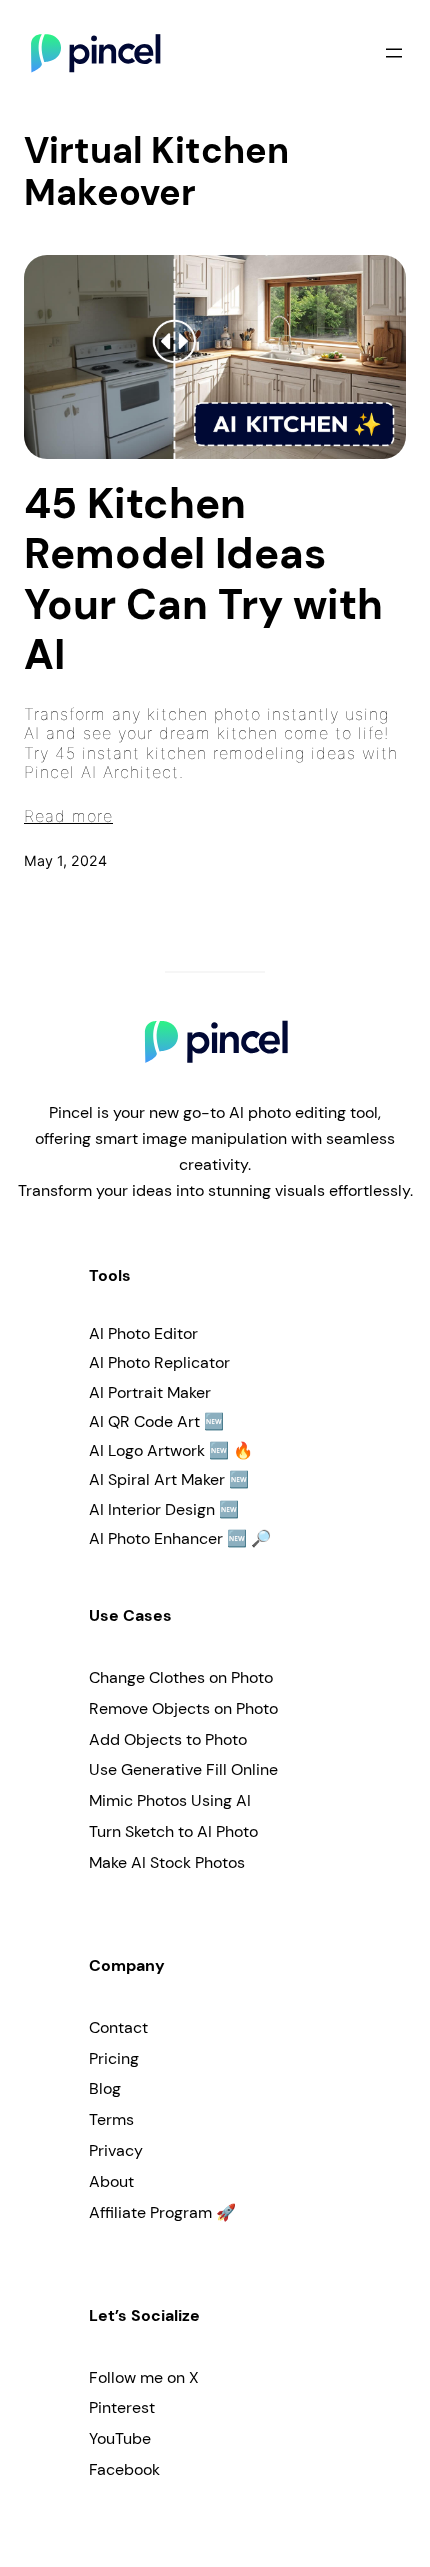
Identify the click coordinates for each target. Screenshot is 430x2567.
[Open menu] (394, 53)
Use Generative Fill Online (183, 1769)
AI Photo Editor (143, 1333)
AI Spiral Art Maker (157, 1479)
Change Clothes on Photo (181, 1677)
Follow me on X (144, 2377)
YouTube (120, 2438)
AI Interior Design (152, 1509)
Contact (118, 2027)
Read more (68, 816)
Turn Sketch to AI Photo (173, 1831)
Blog (105, 2088)
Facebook (124, 2469)
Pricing (114, 2058)
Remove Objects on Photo (183, 1708)
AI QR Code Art (144, 1421)
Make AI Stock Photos (167, 1862)
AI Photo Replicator (159, 1362)
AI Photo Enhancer (156, 1538)
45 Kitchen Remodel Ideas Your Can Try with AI (203, 580)
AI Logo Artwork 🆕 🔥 (171, 1450)
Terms (111, 2119)
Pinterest (122, 2407)
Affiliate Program (150, 2212)
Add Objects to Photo (168, 1739)
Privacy (116, 2150)
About (111, 2181)
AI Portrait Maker (150, 1392)
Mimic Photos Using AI (170, 1800)
